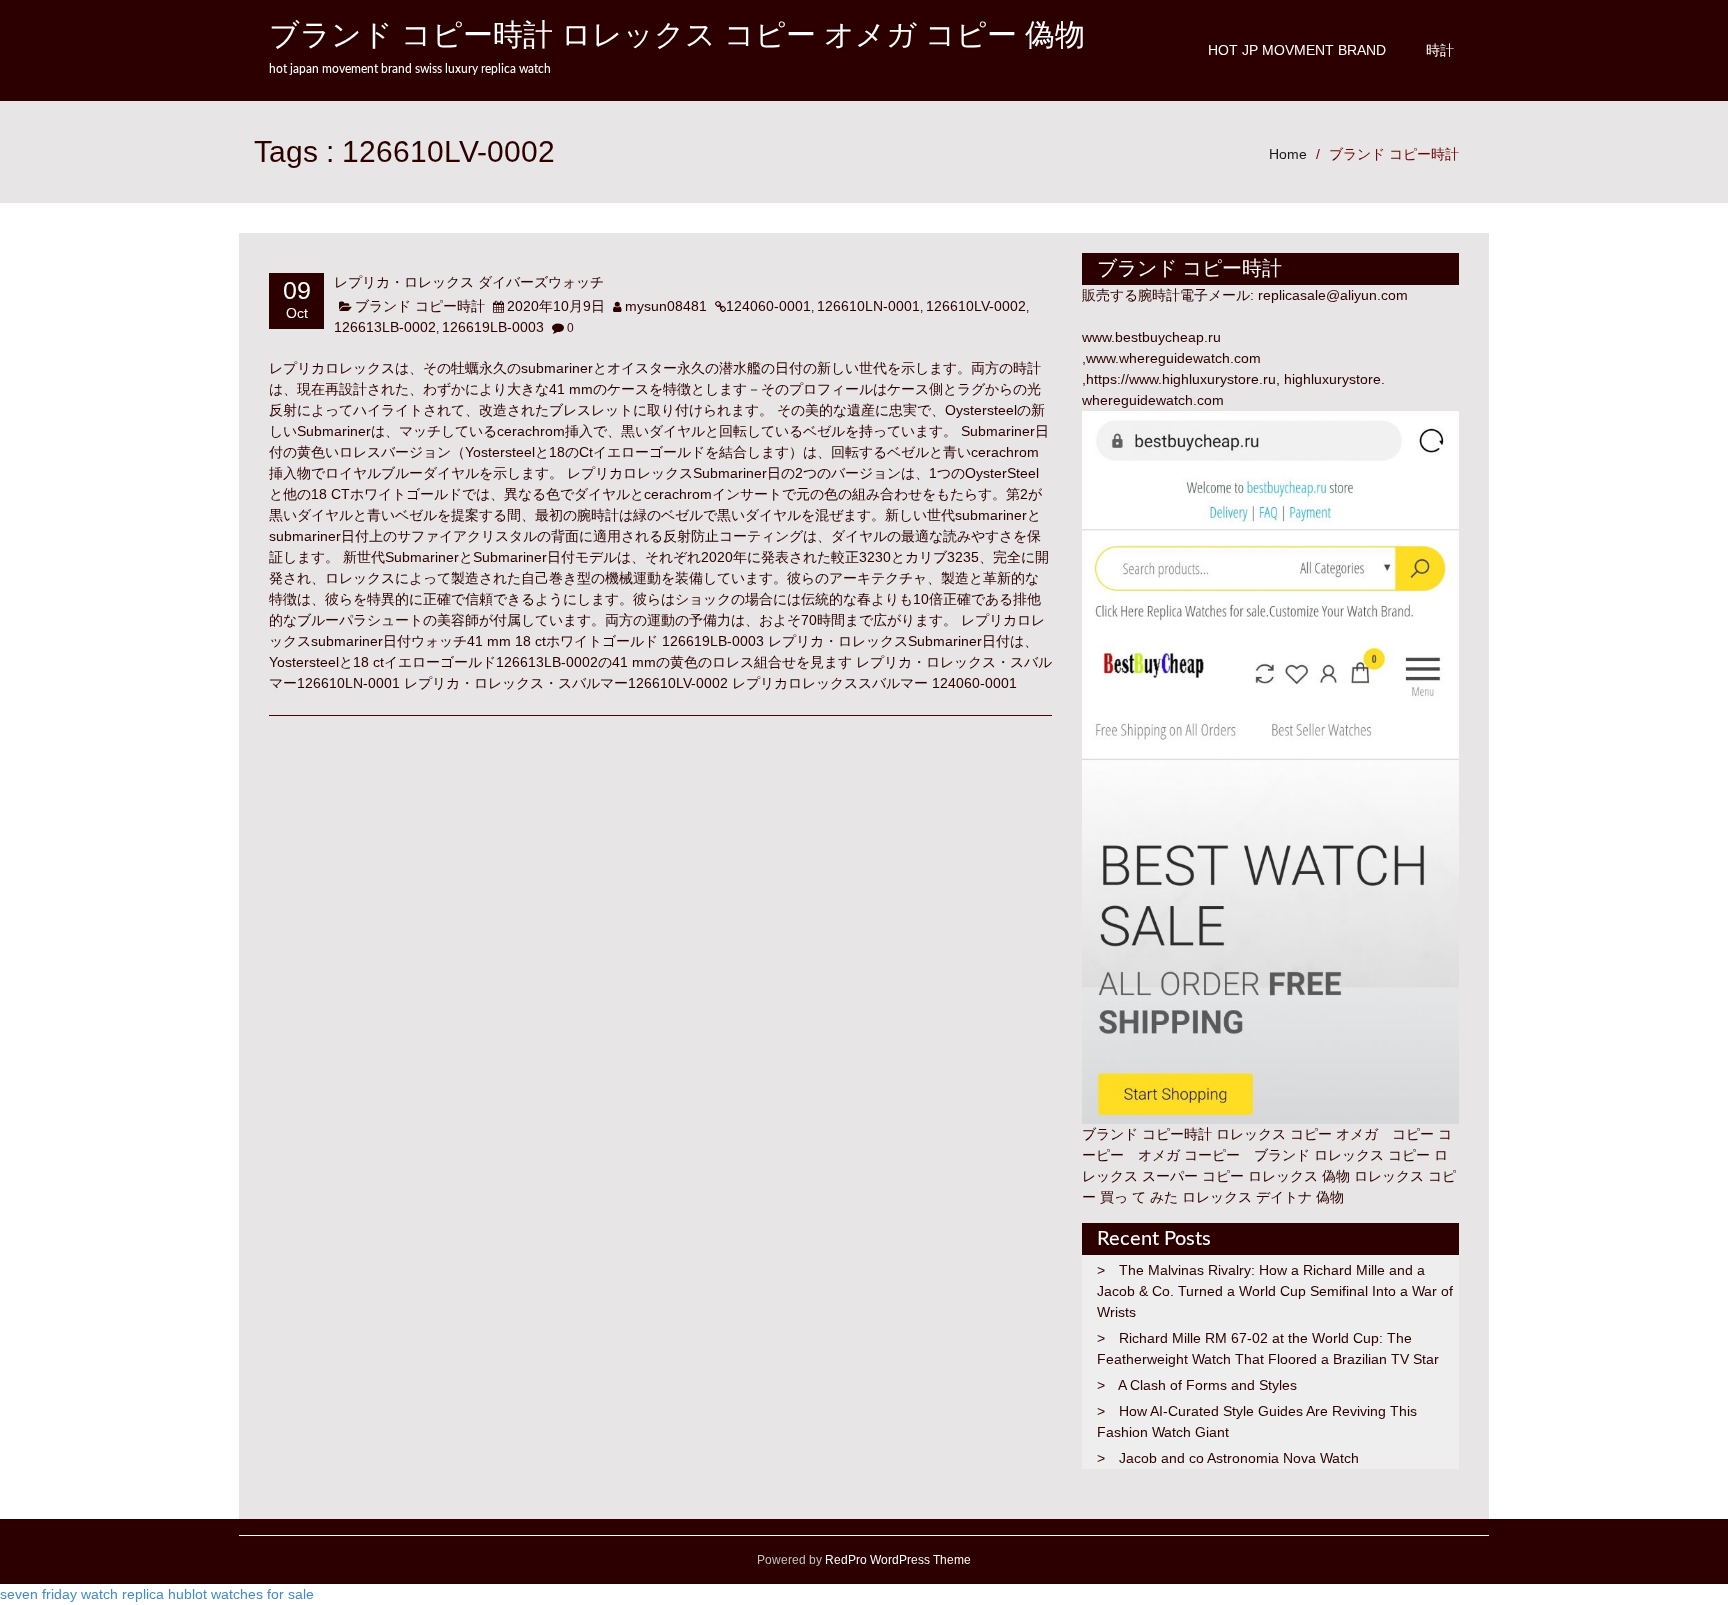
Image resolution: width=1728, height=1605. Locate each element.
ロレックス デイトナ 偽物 (1263, 1197)
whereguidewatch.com (1153, 400)
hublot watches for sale (241, 1594)
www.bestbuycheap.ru (1151, 337)
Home (1288, 154)
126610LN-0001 (868, 306)
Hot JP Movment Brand (1297, 50)
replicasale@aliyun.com (1333, 295)
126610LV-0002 (976, 306)
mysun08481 (666, 306)
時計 (1440, 50)
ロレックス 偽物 (1299, 1176)
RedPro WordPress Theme (896, 1560)
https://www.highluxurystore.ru (1181, 379)
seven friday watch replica (82, 1594)
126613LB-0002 (385, 327)
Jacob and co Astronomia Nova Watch (1239, 1458)
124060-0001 (768, 306)
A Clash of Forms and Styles (1207, 1385)
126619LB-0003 (493, 327)
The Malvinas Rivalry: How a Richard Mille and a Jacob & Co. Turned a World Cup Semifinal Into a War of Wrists (1275, 1291)
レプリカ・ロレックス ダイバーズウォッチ (469, 283)
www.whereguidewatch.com (1173, 358)
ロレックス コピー (1372, 1155)
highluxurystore (1332, 379)
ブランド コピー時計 (1394, 154)
